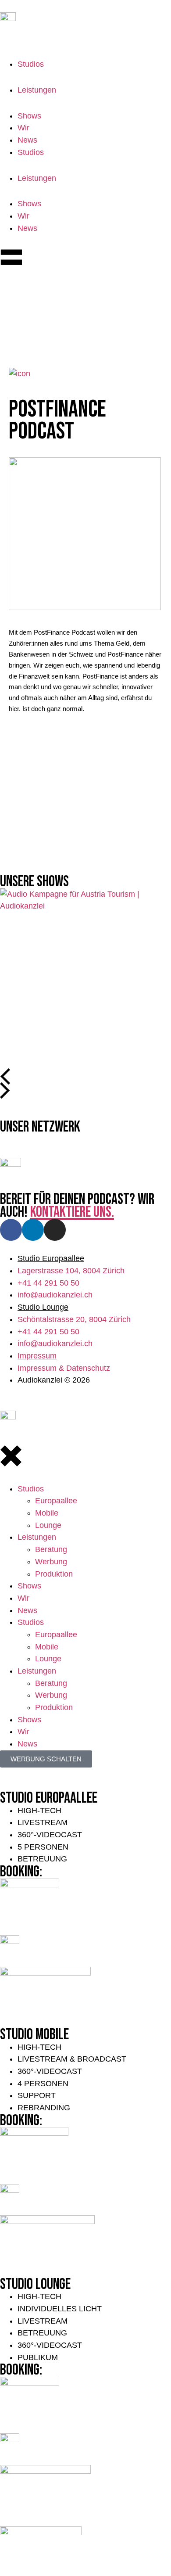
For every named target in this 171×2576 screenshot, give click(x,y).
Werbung (51, 1562)
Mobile (47, 1513)
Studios (31, 64)
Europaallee (56, 1501)
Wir (23, 128)
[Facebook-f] (11, 1230)
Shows (29, 116)
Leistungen (37, 90)
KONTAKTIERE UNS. (72, 1212)
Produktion (54, 1574)
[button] (3, 1075)
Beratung (52, 1549)
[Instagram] (55, 1230)
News (27, 140)
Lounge (48, 1525)
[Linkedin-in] (33, 1230)
